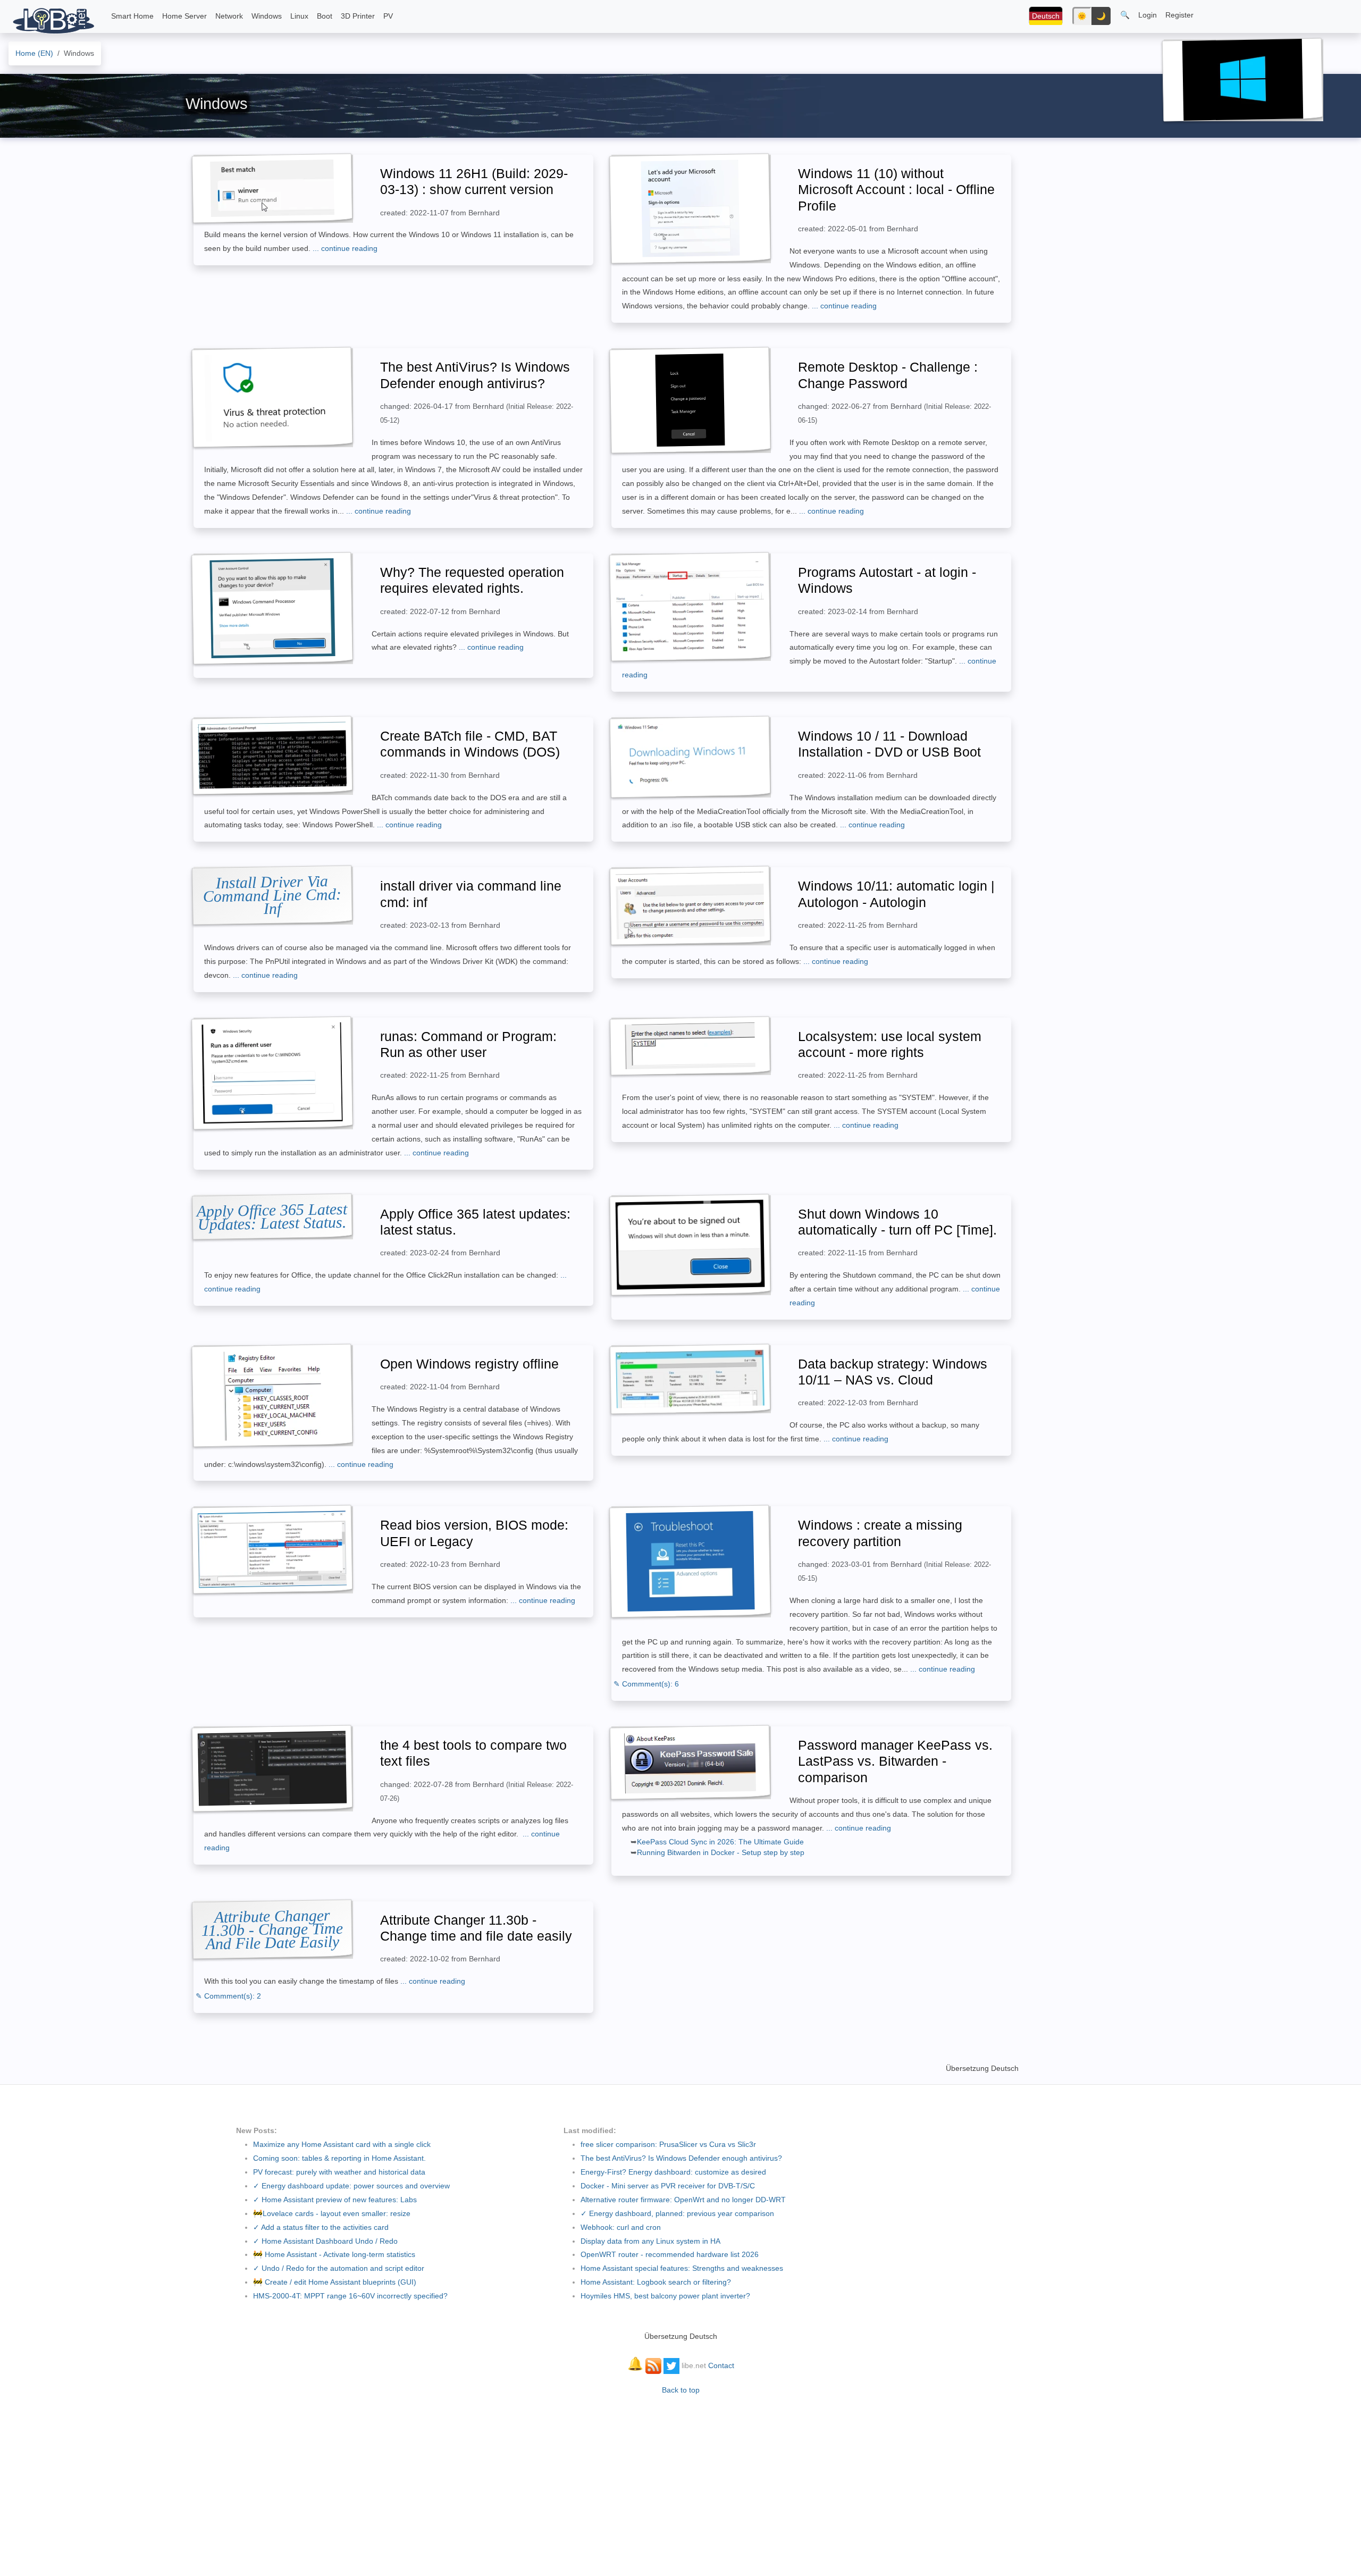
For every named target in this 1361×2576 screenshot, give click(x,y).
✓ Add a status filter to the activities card (321, 2227)
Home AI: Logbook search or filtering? (656, 2282)
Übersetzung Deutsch (982, 2068)
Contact (721, 2365)
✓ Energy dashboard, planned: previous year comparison (677, 2213)
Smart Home (132, 16)
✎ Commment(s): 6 (646, 1684)
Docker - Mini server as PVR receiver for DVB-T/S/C (668, 2186)
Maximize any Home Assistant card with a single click (342, 2144)
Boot (325, 16)
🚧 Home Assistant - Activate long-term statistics (334, 2254)
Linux (299, 16)
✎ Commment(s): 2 (228, 1996)
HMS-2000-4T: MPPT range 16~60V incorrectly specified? (350, 2296)
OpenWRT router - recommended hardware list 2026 (670, 2254)
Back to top (681, 2390)
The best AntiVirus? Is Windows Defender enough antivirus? (681, 2158)
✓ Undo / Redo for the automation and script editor (339, 2268)
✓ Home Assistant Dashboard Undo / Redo (325, 2241)
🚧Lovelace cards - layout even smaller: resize (332, 2213)
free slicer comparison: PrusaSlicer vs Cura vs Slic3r (668, 2144)
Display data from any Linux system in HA (650, 2241)
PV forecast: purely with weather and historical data (339, 2172)
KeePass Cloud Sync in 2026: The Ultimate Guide (720, 1842)
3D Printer (358, 16)
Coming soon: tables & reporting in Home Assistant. (339, 2158)
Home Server (184, 16)
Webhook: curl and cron (621, 2227)
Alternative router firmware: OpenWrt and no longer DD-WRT (683, 2200)
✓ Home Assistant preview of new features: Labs (335, 2200)
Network (229, 16)
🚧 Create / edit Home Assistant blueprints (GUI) (335, 2282)
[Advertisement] (680, 2480)
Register (1179, 15)
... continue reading (345, 248)
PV (388, 16)
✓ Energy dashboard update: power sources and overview (351, 2186)
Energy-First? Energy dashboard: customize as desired (673, 2172)
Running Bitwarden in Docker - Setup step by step (721, 1852)
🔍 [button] (1125, 15)
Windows (267, 16)
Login (1148, 15)
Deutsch (1046, 16)
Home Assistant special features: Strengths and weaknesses (682, 2268)
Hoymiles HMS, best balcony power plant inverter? (665, 2296)
